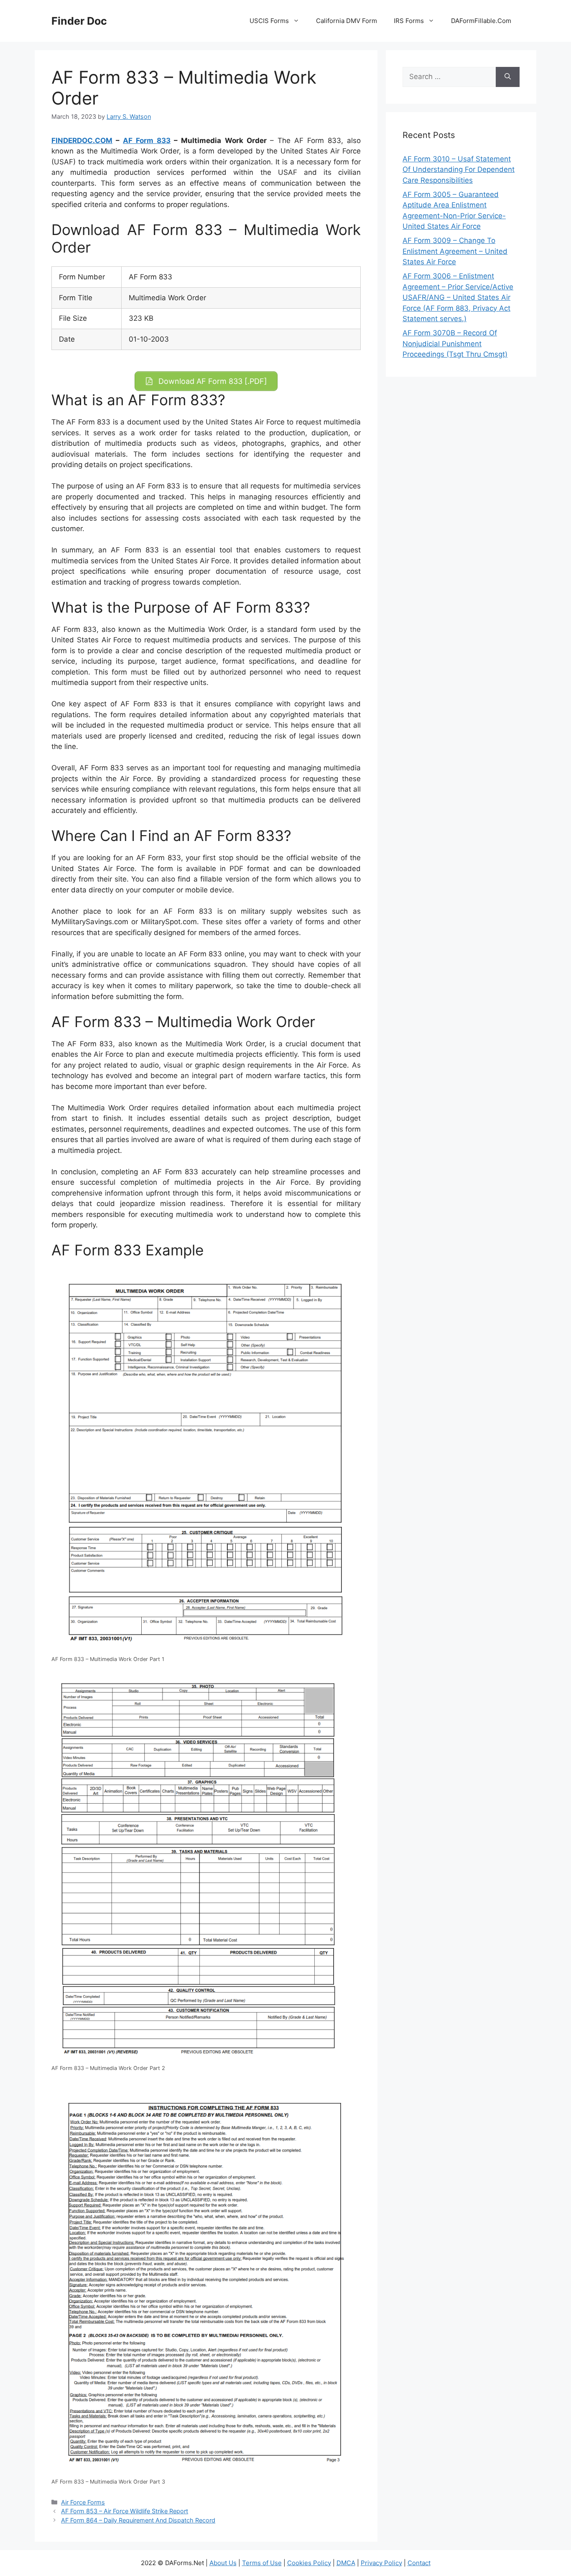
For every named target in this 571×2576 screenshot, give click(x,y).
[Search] (508, 77)
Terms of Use (262, 2563)
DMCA (346, 2563)
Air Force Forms (83, 2502)
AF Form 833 (147, 141)
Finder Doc (79, 21)
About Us (223, 2563)
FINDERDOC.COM (82, 141)
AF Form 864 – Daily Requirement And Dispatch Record (138, 2520)
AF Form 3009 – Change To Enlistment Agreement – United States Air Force (455, 251)
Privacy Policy (381, 2563)
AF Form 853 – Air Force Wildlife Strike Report (125, 2511)
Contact (419, 2563)
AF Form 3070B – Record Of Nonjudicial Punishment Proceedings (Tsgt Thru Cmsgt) (455, 344)
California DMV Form (347, 21)
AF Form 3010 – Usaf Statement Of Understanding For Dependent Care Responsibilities (459, 170)
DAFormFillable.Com (481, 21)
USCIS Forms (269, 21)
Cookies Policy (309, 2563)
